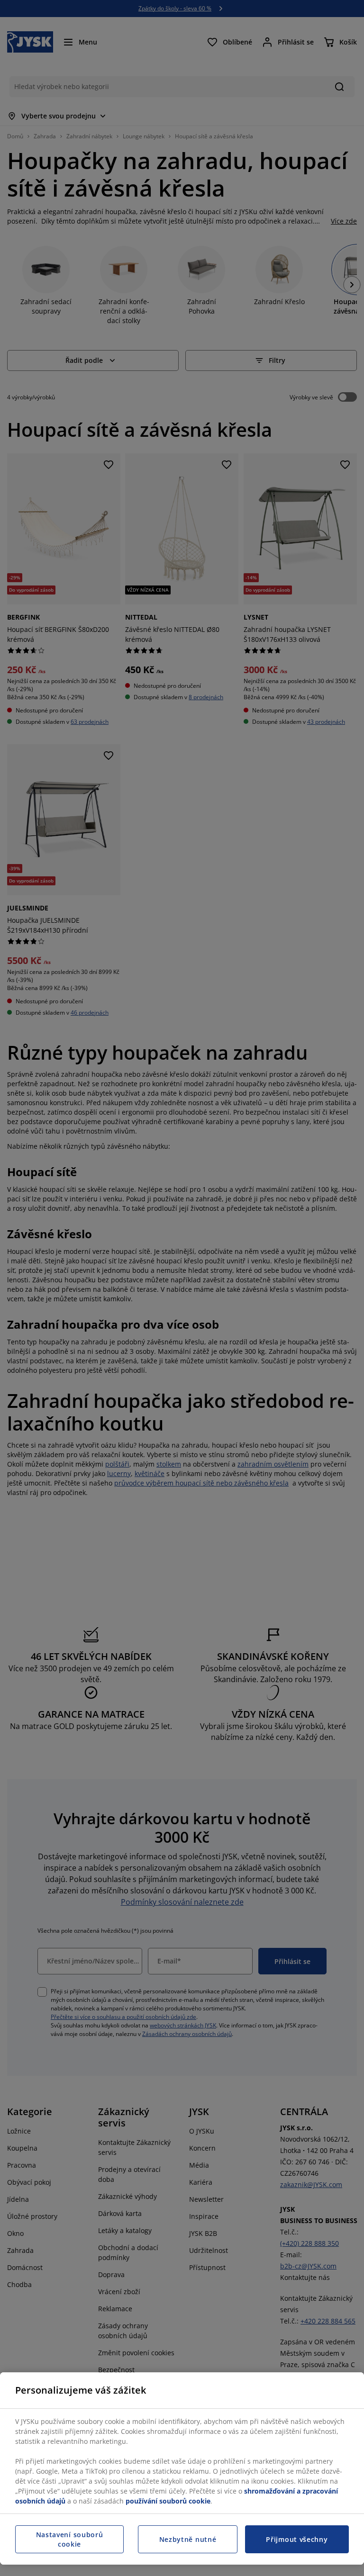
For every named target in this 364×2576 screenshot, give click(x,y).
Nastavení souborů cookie (70, 2539)
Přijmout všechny (297, 2539)
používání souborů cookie (168, 2501)
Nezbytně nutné (188, 2539)
